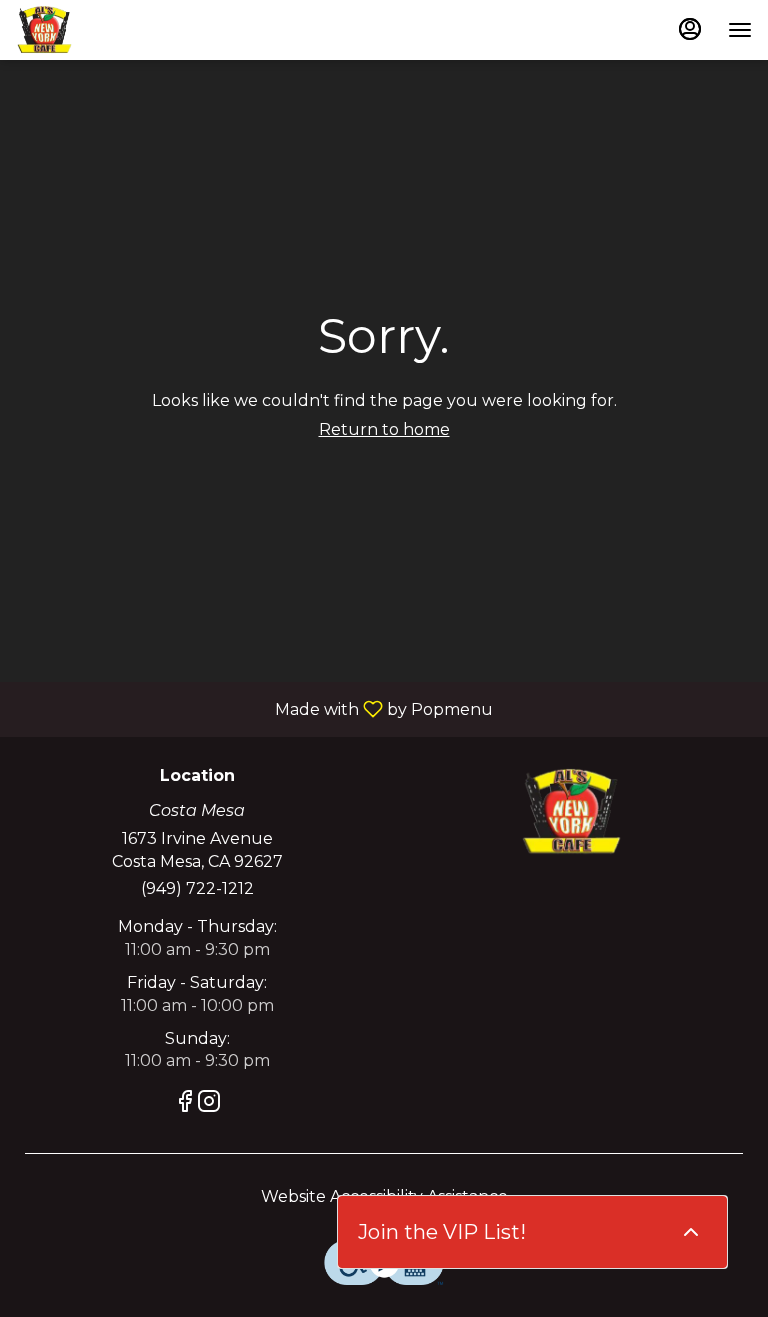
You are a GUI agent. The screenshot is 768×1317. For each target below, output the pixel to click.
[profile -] (690, 29)
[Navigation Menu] (740, 30)
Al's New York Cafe (571, 812)
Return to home (384, 429)
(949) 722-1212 (197, 888)
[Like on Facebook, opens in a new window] (185, 1104)
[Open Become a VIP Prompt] (691, 1232)
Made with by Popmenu (254, 708)
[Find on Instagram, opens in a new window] (209, 1104)
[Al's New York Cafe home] (106, 30)
